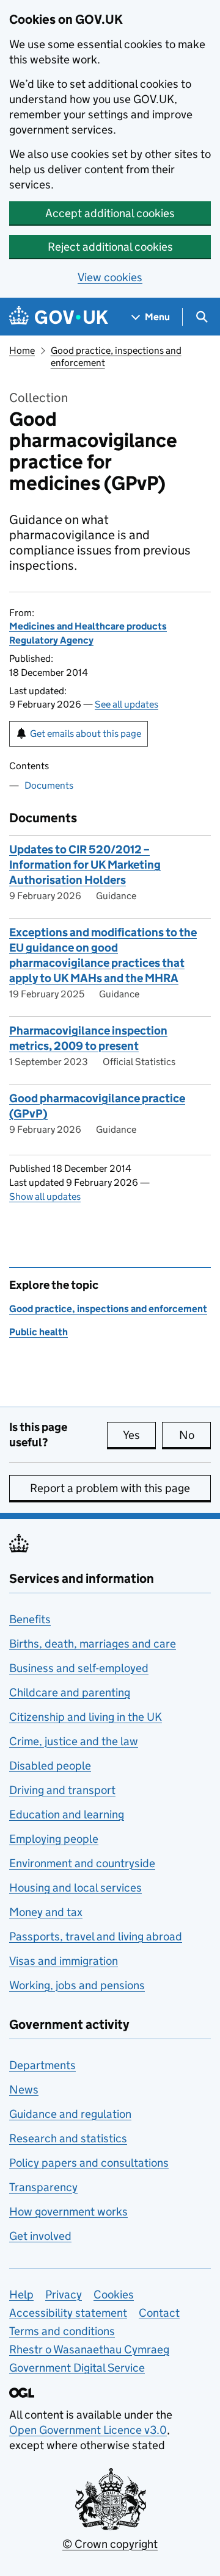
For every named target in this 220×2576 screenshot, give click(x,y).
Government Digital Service (77, 2368)
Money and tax (46, 1912)
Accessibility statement (68, 2313)
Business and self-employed (79, 1668)
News (24, 2090)
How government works (68, 2212)
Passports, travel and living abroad (96, 1936)
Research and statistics (68, 2138)
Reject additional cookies (110, 247)
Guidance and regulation (70, 2114)
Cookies (114, 2294)
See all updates (127, 704)
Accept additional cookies (110, 213)
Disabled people (50, 1766)
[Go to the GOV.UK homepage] (59, 317)
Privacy (64, 2294)
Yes (139, 1435)
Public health (38, 1332)
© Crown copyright (110, 2544)
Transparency (43, 2187)
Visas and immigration (64, 1961)
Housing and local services (75, 1888)
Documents (49, 785)
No (195, 1435)
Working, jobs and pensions (77, 1985)
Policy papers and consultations (89, 2163)
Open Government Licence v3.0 (88, 2430)
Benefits (30, 1619)
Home (22, 350)
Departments (42, 2065)
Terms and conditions (62, 2331)
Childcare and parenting (70, 1692)
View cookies (110, 277)
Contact (159, 2313)
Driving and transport (62, 1790)
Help (21, 2294)
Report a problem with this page (110, 1488)
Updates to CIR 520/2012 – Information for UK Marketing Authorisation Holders (85, 865)
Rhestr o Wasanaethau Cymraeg (89, 2349)
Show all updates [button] (45, 1197)
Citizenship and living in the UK (86, 1717)
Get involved (40, 2236)
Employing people (54, 1839)
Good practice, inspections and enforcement (108, 1309)
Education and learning (67, 1814)
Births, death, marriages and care (93, 1644)
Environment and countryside (82, 1863)
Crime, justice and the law (74, 1741)
